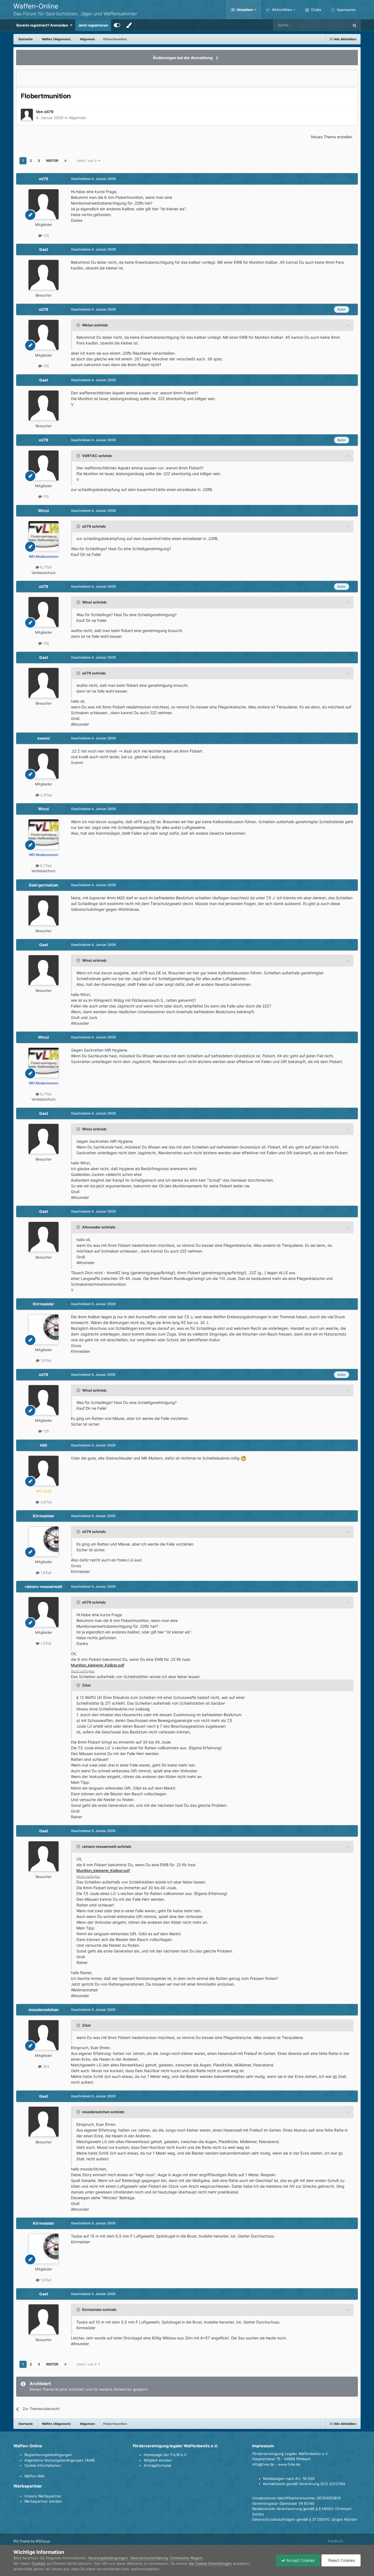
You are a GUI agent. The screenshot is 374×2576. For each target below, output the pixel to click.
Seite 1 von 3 (87, 161)
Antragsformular (158, 2465)
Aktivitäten (281, 10)
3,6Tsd (45, 1502)
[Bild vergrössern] (243, 1458)
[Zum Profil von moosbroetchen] (44, 2035)
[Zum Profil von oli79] (27, 115)
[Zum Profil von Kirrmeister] (44, 1329)
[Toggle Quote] (79, 325)
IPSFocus (43, 2541)
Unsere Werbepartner (43, 2496)
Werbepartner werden (43, 2501)
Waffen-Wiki (34, 2476)
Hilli (44, 1445)
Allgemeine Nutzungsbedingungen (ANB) (60, 2460)
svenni (44, 738)
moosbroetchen (44, 2010)
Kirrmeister (44, 1304)
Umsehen (245, 10)
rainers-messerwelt (44, 1586)
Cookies (39, 2563)
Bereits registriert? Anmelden (43, 25)
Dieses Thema (330, 25)
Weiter (52, 161)
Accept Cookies (300, 2560)
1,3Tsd (45, 1643)
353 (45, 2066)
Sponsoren (346, 10)
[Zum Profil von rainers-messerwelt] (44, 1612)
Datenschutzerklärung (149, 2558)
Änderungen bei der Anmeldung (183, 58)
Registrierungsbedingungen (48, 2455)
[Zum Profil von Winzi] (44, 536)
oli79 (49, 112)
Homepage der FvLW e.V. (166, 2455)
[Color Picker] (129, 25)
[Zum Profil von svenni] (44, 764)
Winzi (44, 511)
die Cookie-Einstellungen (210, 2563)
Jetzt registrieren (93, 25)
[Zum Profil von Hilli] (44, 1471)
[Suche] (355, 25)
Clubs (316, 10)
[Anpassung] (117, 25)
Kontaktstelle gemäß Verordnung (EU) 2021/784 (304, 2484)
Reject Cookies (341, 2560)
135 (45, 236)
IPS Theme (22, 2541)
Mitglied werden (158, 2460)
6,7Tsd (45, 567)
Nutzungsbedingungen (108, 2558)
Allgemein (77, 118)
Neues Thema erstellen (332, 137)
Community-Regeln (186, 2558)
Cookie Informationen (43, 2465)
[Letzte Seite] (65, 161)
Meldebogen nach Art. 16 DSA (289, 2479)
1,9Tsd (45, 1360)
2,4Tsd (45, 795)
